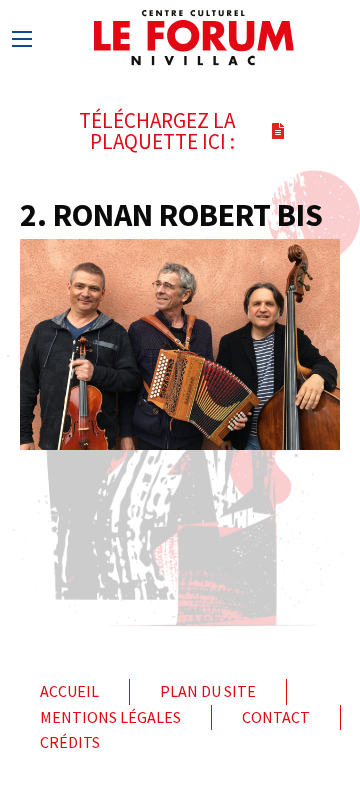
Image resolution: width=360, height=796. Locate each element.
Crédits (70, 742)
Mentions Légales (110, 717)
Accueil (69, 691)
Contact (276, 717)
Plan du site (208, 691)
